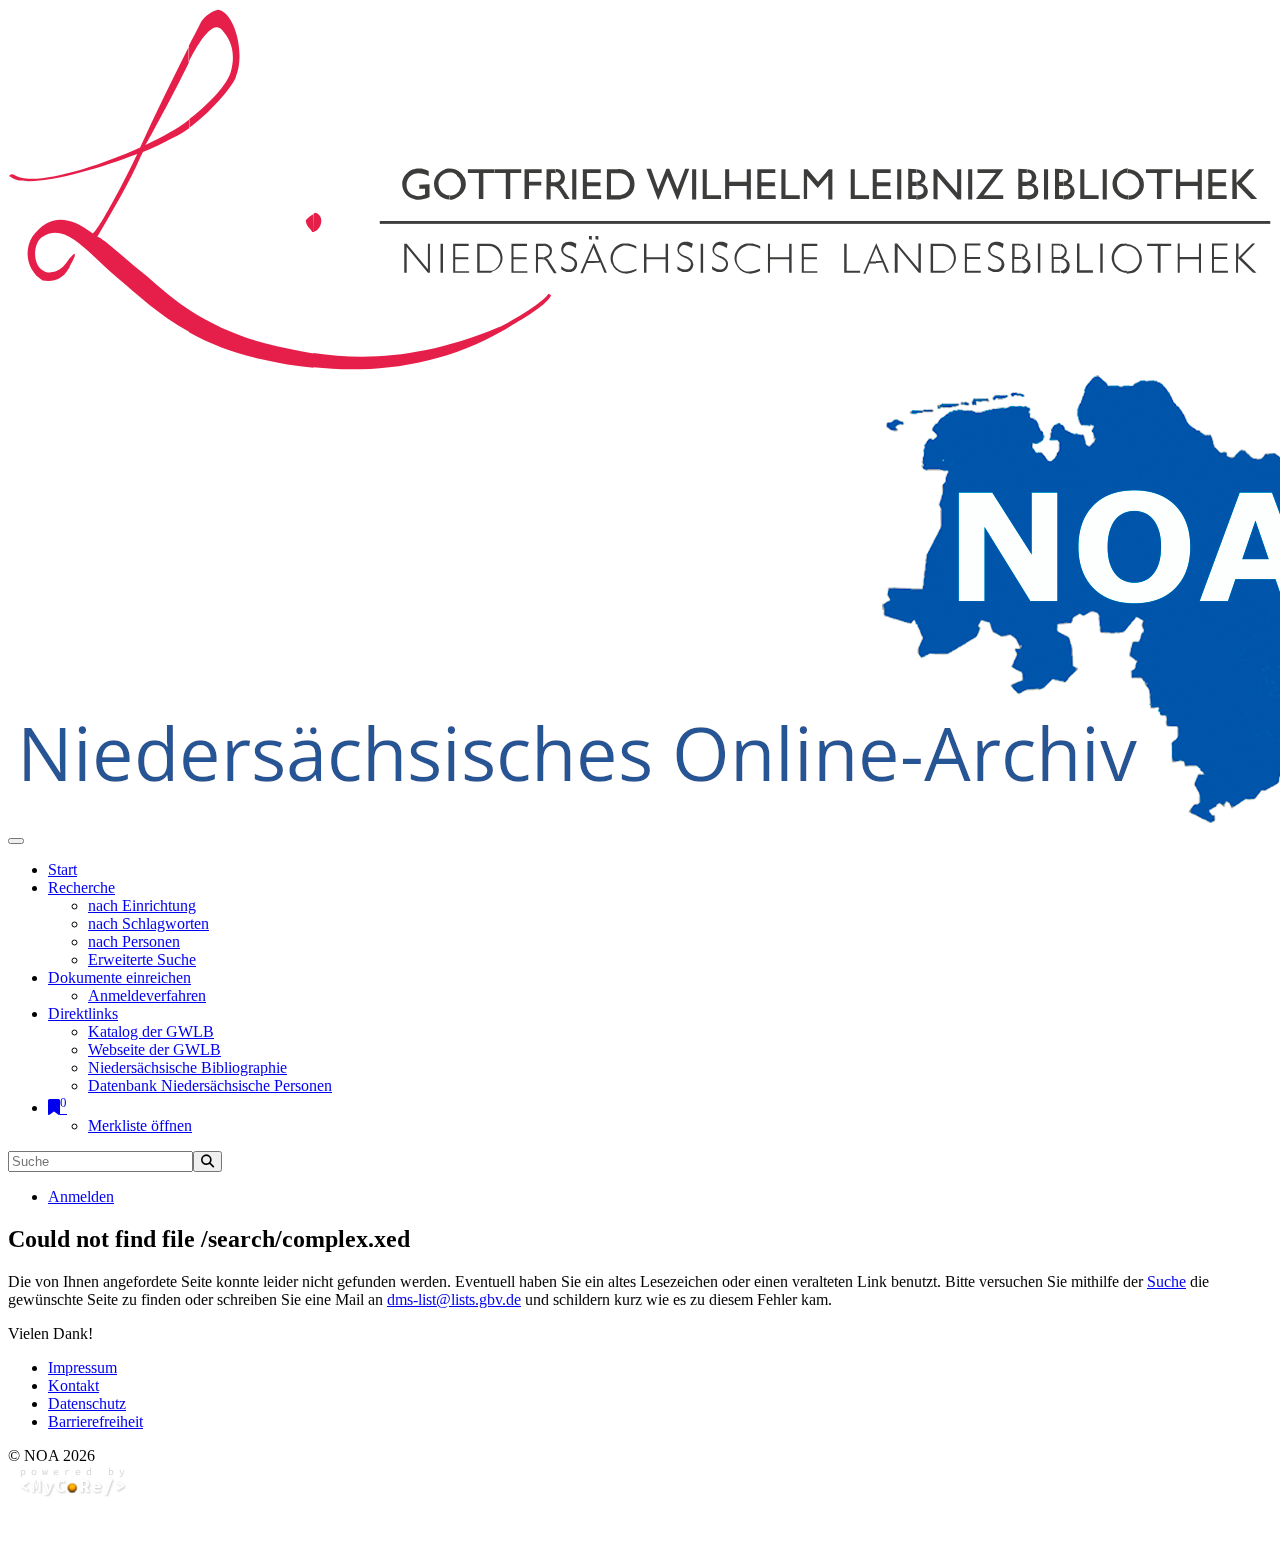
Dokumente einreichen (119, 977)
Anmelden (81, 1196)
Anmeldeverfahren (147, 995)
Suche (1166, 1281)
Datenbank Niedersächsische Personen (210, 1085)
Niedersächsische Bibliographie (187, 1067)
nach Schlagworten (148, 923)
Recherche (81, 887)
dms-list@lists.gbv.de (454, 1299)
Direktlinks (83, 1013)
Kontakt (73, 1385)
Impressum (82, 1367)
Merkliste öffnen (140, 1125)
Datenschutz (87, 1403)
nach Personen (134, 941)
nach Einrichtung (142, 905)
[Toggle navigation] (16, 841)
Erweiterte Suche (142, 959)
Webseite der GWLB (154, 1049)
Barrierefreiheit (95, 1421)
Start (62, 869)
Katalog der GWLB (151, 1031)
